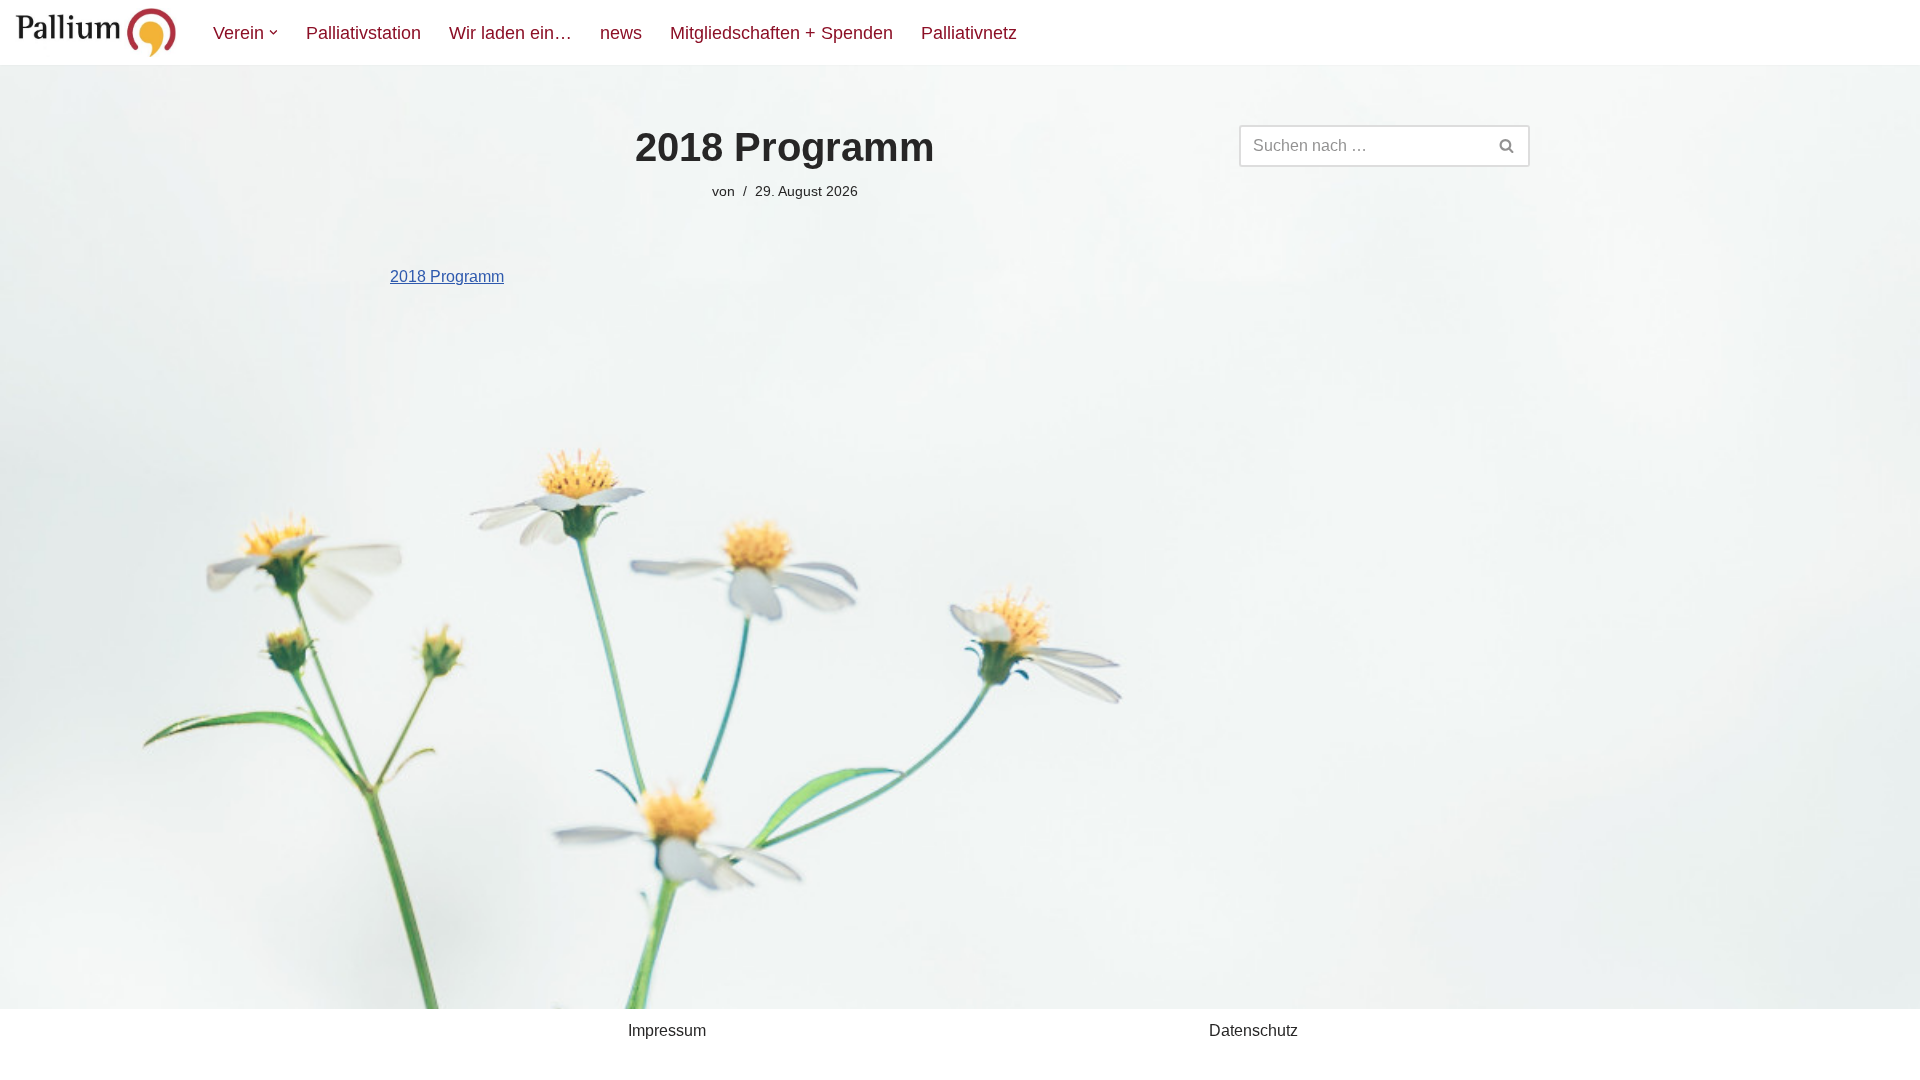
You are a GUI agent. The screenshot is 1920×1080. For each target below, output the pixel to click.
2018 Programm (447, 276)
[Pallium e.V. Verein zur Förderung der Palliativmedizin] (97, 32)
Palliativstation (363, 33)
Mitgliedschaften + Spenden (781, 33)
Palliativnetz (969, 33)
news (621, 33)
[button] (273, 32)
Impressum (667, 1030)
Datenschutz (1253, 1030)
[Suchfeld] (1507, 146)
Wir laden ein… (510, 33)
